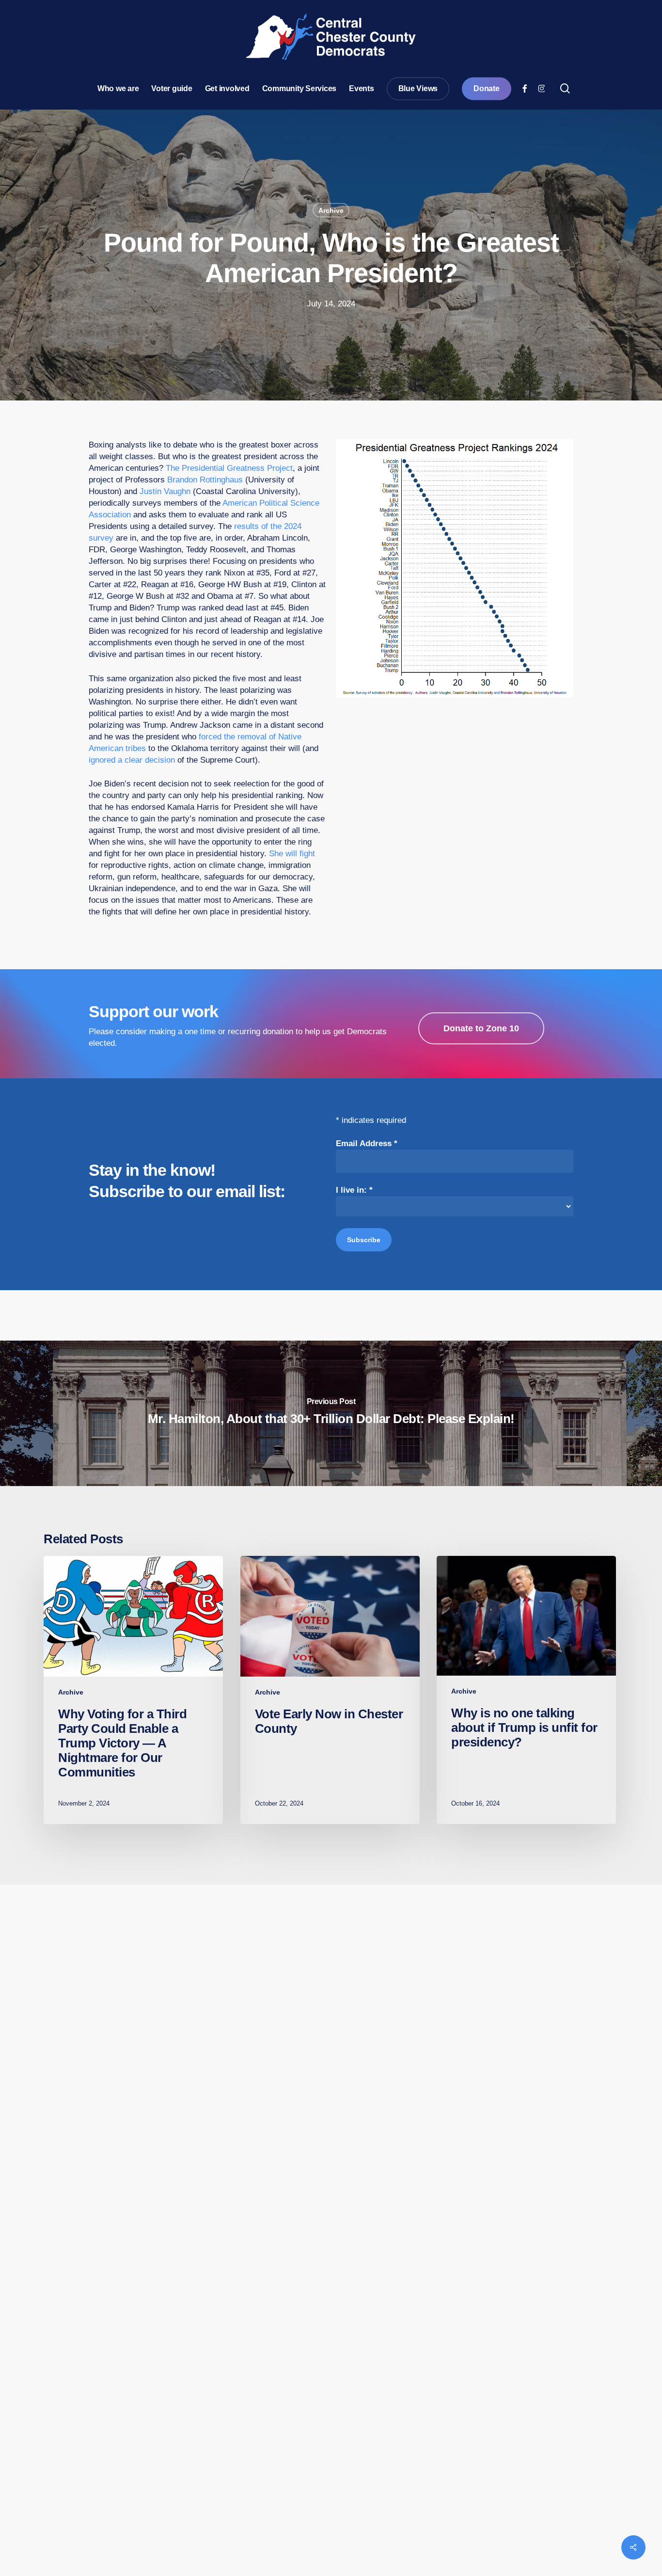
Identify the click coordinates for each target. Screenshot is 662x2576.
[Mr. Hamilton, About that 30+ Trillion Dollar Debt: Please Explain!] (331, 1413)
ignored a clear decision (132, 760)
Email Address (367, 1144)
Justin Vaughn (165, 491)
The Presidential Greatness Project (229, 468)
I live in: (354, 1190)
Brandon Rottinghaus (205, 480)
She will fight (292, 854)
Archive (331, 210)
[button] (481, 1028)
